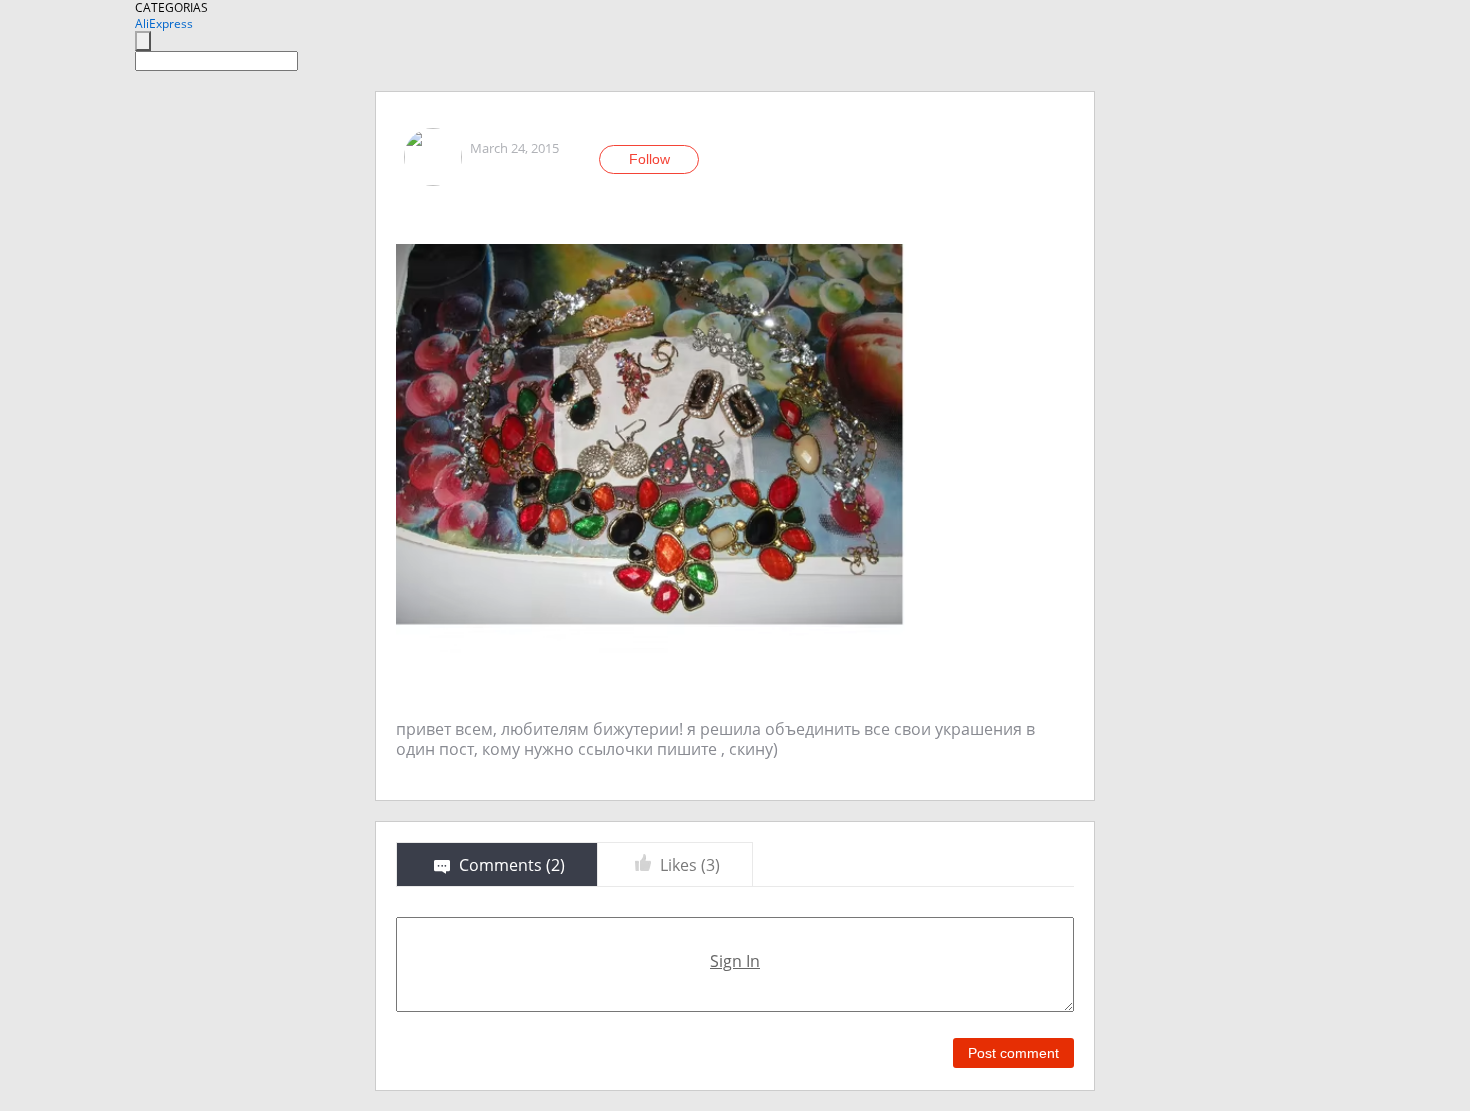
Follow (649, 159)
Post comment (1013, 1053)
